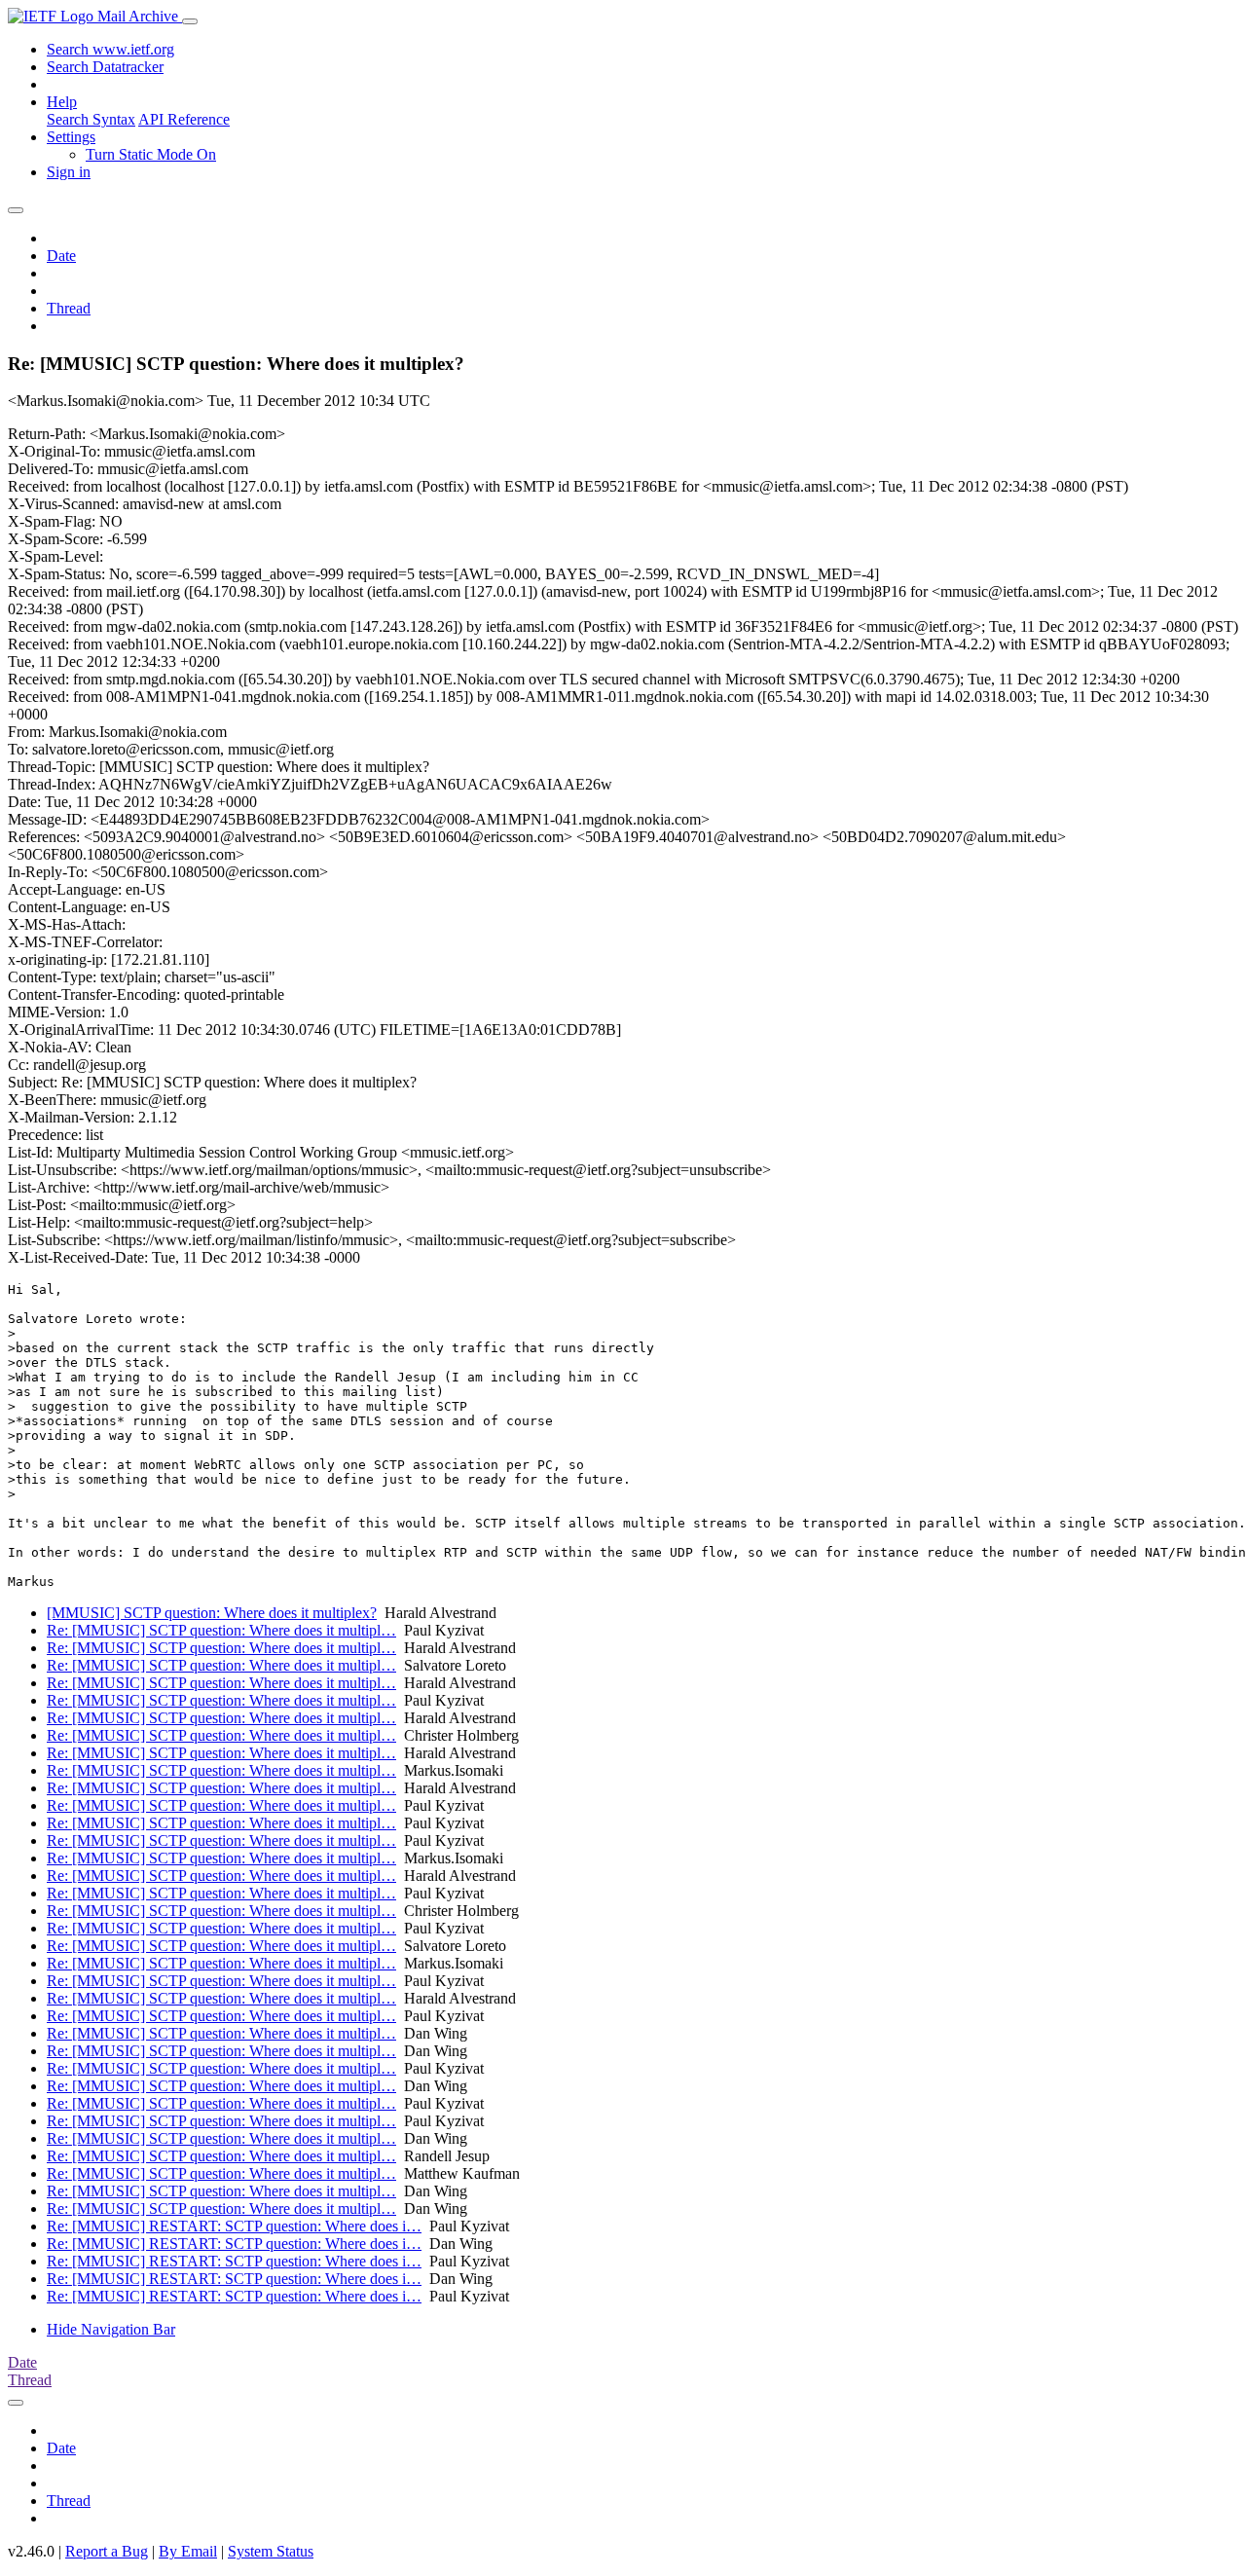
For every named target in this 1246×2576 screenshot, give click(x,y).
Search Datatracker (105, 67)
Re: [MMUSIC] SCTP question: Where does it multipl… (221, 1630)
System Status (271, 2551)
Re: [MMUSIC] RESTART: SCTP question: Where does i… (234, 2226)
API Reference (184, 119)
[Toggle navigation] (190, 21)
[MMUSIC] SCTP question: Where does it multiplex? (212, 1613)
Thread (69, 308)
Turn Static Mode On (151, 154)
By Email (188, 2551)
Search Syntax (91, 119)
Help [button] (62, 102)
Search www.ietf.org (110, 49)
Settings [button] (71, 137)
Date (61, 256)
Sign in (69, 172)
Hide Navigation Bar (111, 2329)
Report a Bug (107, 2551)
